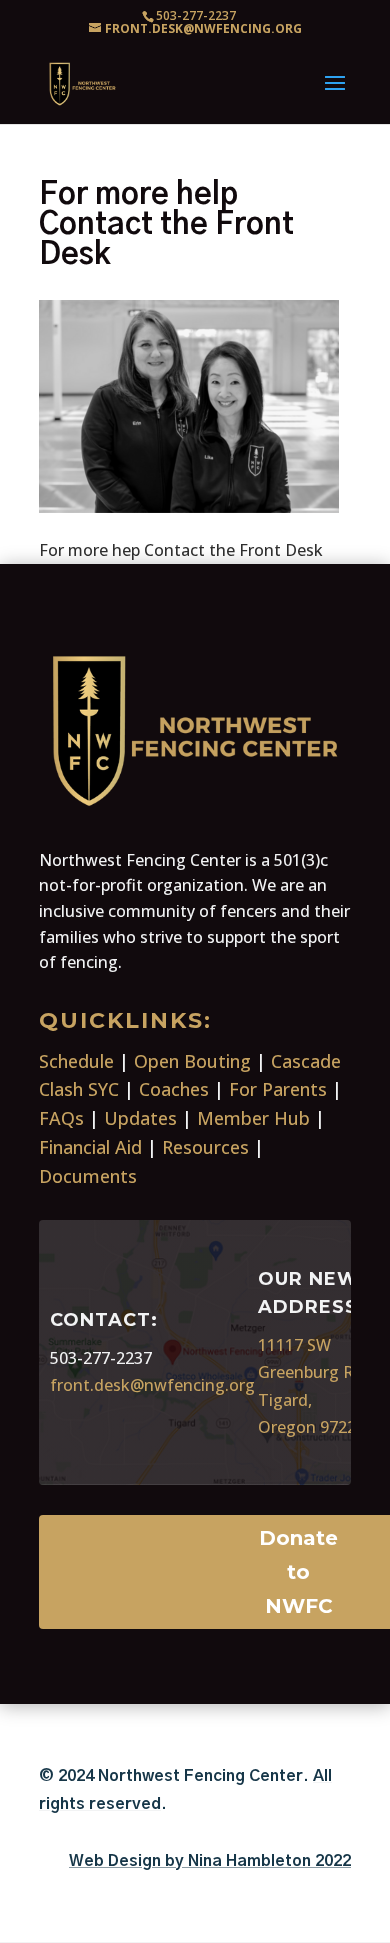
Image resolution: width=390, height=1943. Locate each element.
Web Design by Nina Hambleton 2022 (210, 1861)
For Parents (278, 1089)
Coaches (174, 1089)
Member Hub (253, 1118)
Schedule (76, 1061)
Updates (140, 1118)
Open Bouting (192, 1061)
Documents (88, 1176)
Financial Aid (90, 1147)
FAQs (61, 1118)
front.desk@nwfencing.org (152, 1385)
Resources (205, 1147)
